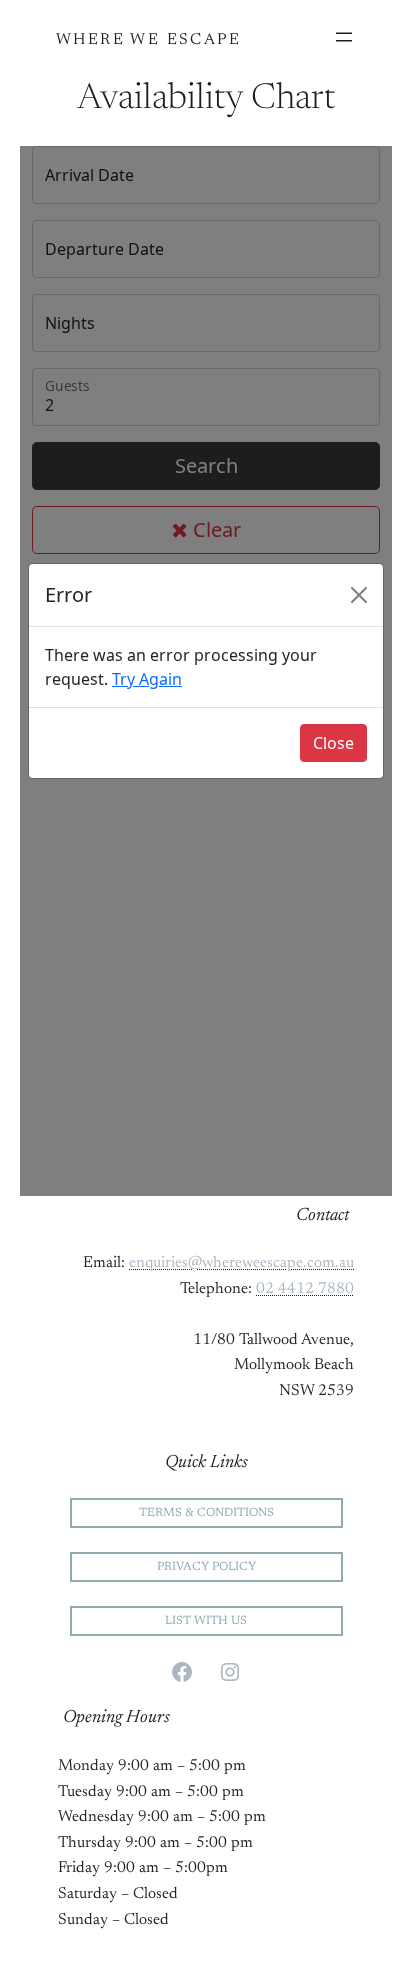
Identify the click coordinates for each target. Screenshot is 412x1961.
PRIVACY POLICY (206, 1567)
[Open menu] (344, 37)
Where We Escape (148, 40)
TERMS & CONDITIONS (206, 1513)
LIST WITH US (206, 1621)
